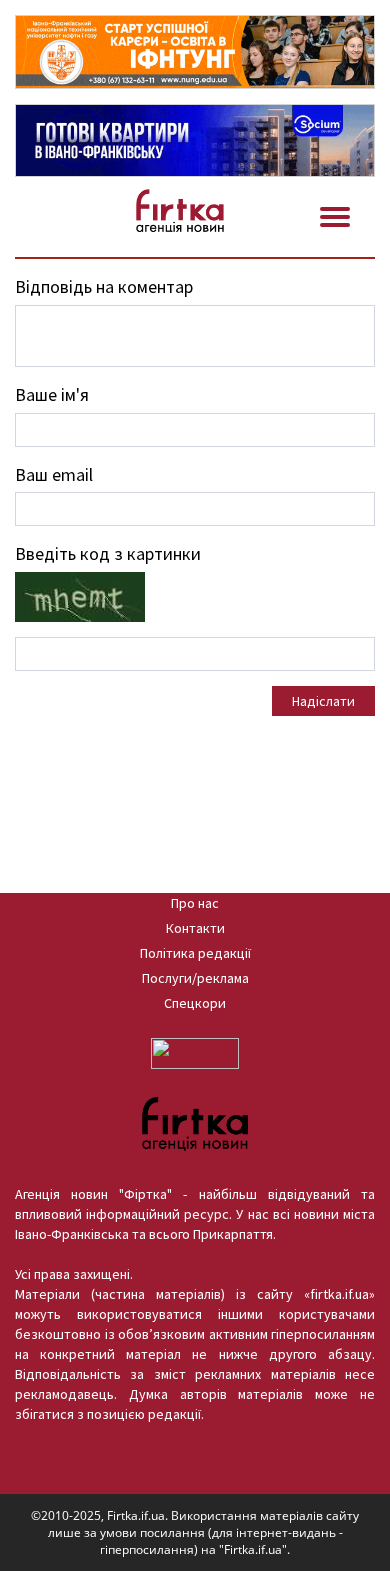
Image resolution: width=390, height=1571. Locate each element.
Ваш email (54, 474)
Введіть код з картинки (108, 553)
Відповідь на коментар (104, 286)
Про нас (195, 903)
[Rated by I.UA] (195, 1052)
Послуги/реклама (195, 978)
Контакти (195, 928)
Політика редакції (195, 953)
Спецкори (195, 1003)
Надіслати (323, 701)
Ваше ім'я (52, 394)
